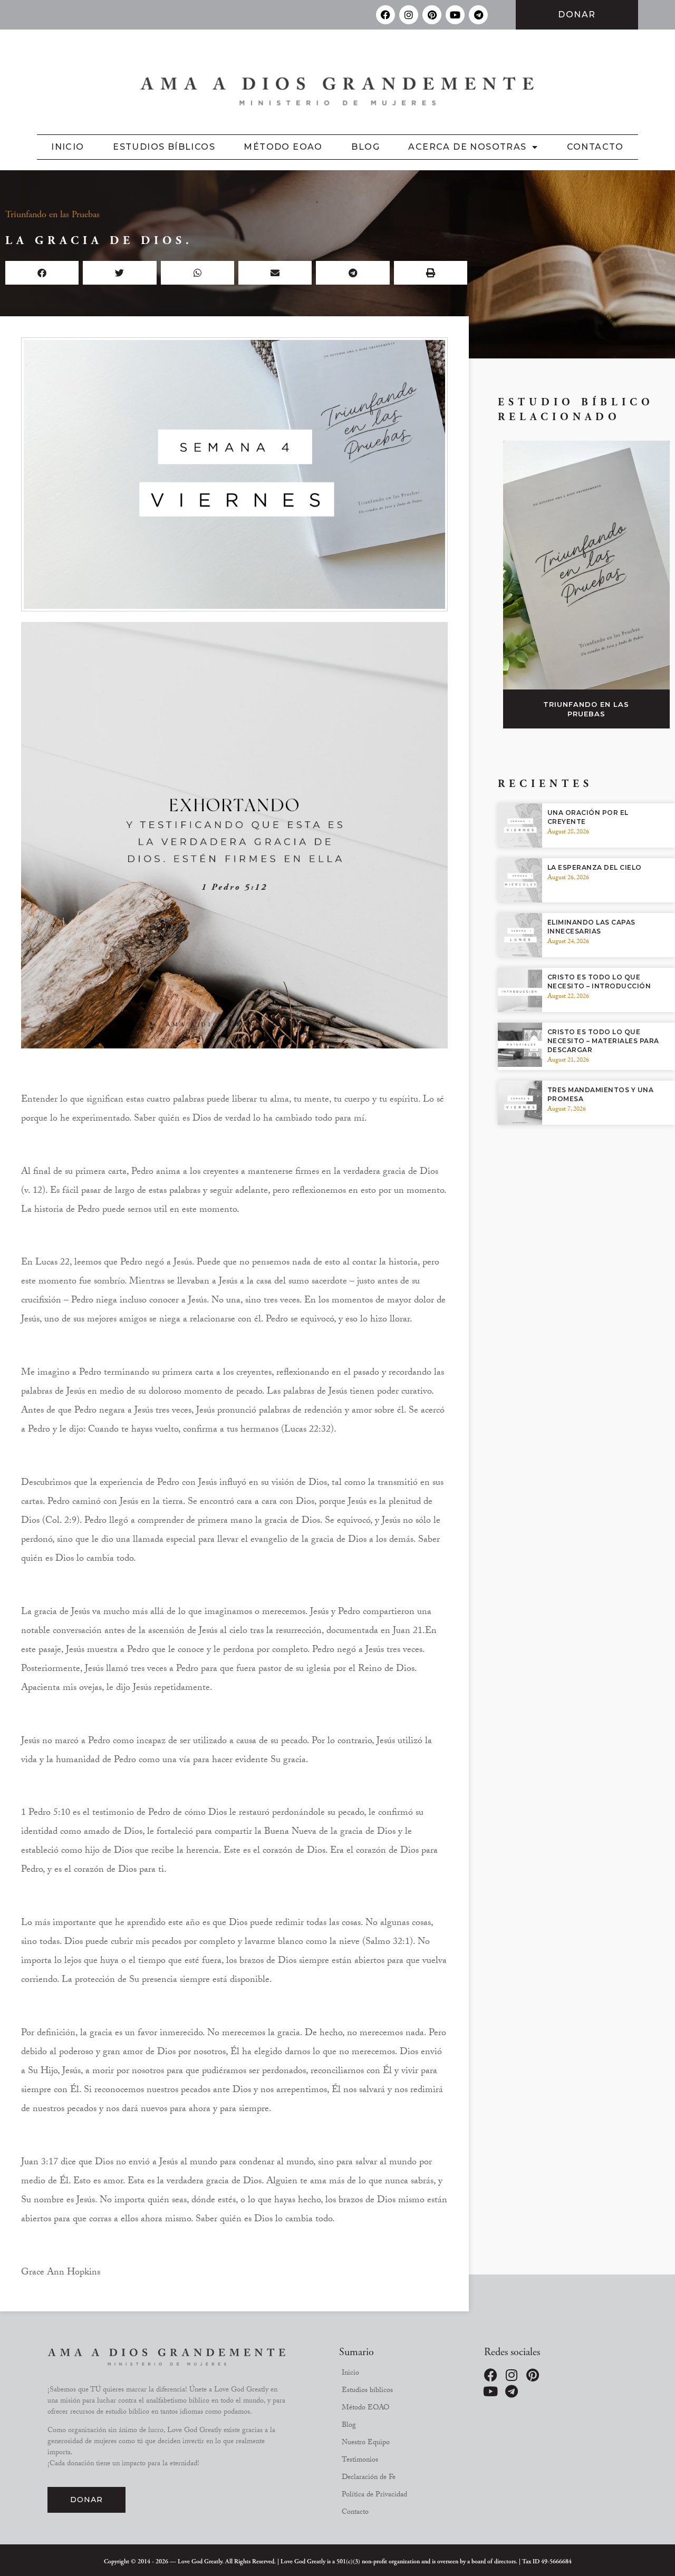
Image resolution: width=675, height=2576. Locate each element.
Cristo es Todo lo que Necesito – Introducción (599, 981)
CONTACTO (595, 147)
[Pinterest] (432, 15)
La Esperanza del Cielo (595, 867)
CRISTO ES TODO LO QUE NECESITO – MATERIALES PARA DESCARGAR (603, 1041)
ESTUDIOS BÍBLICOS (164, 147)
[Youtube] (455, 15)
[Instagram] (409, 15)
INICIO (67, 147)
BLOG (365, 147)
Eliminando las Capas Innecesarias (591, 927)
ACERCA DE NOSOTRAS (467, 147)
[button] (42, 273)
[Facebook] (385, 15)
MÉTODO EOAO (283, 147)
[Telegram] (478, 15)
